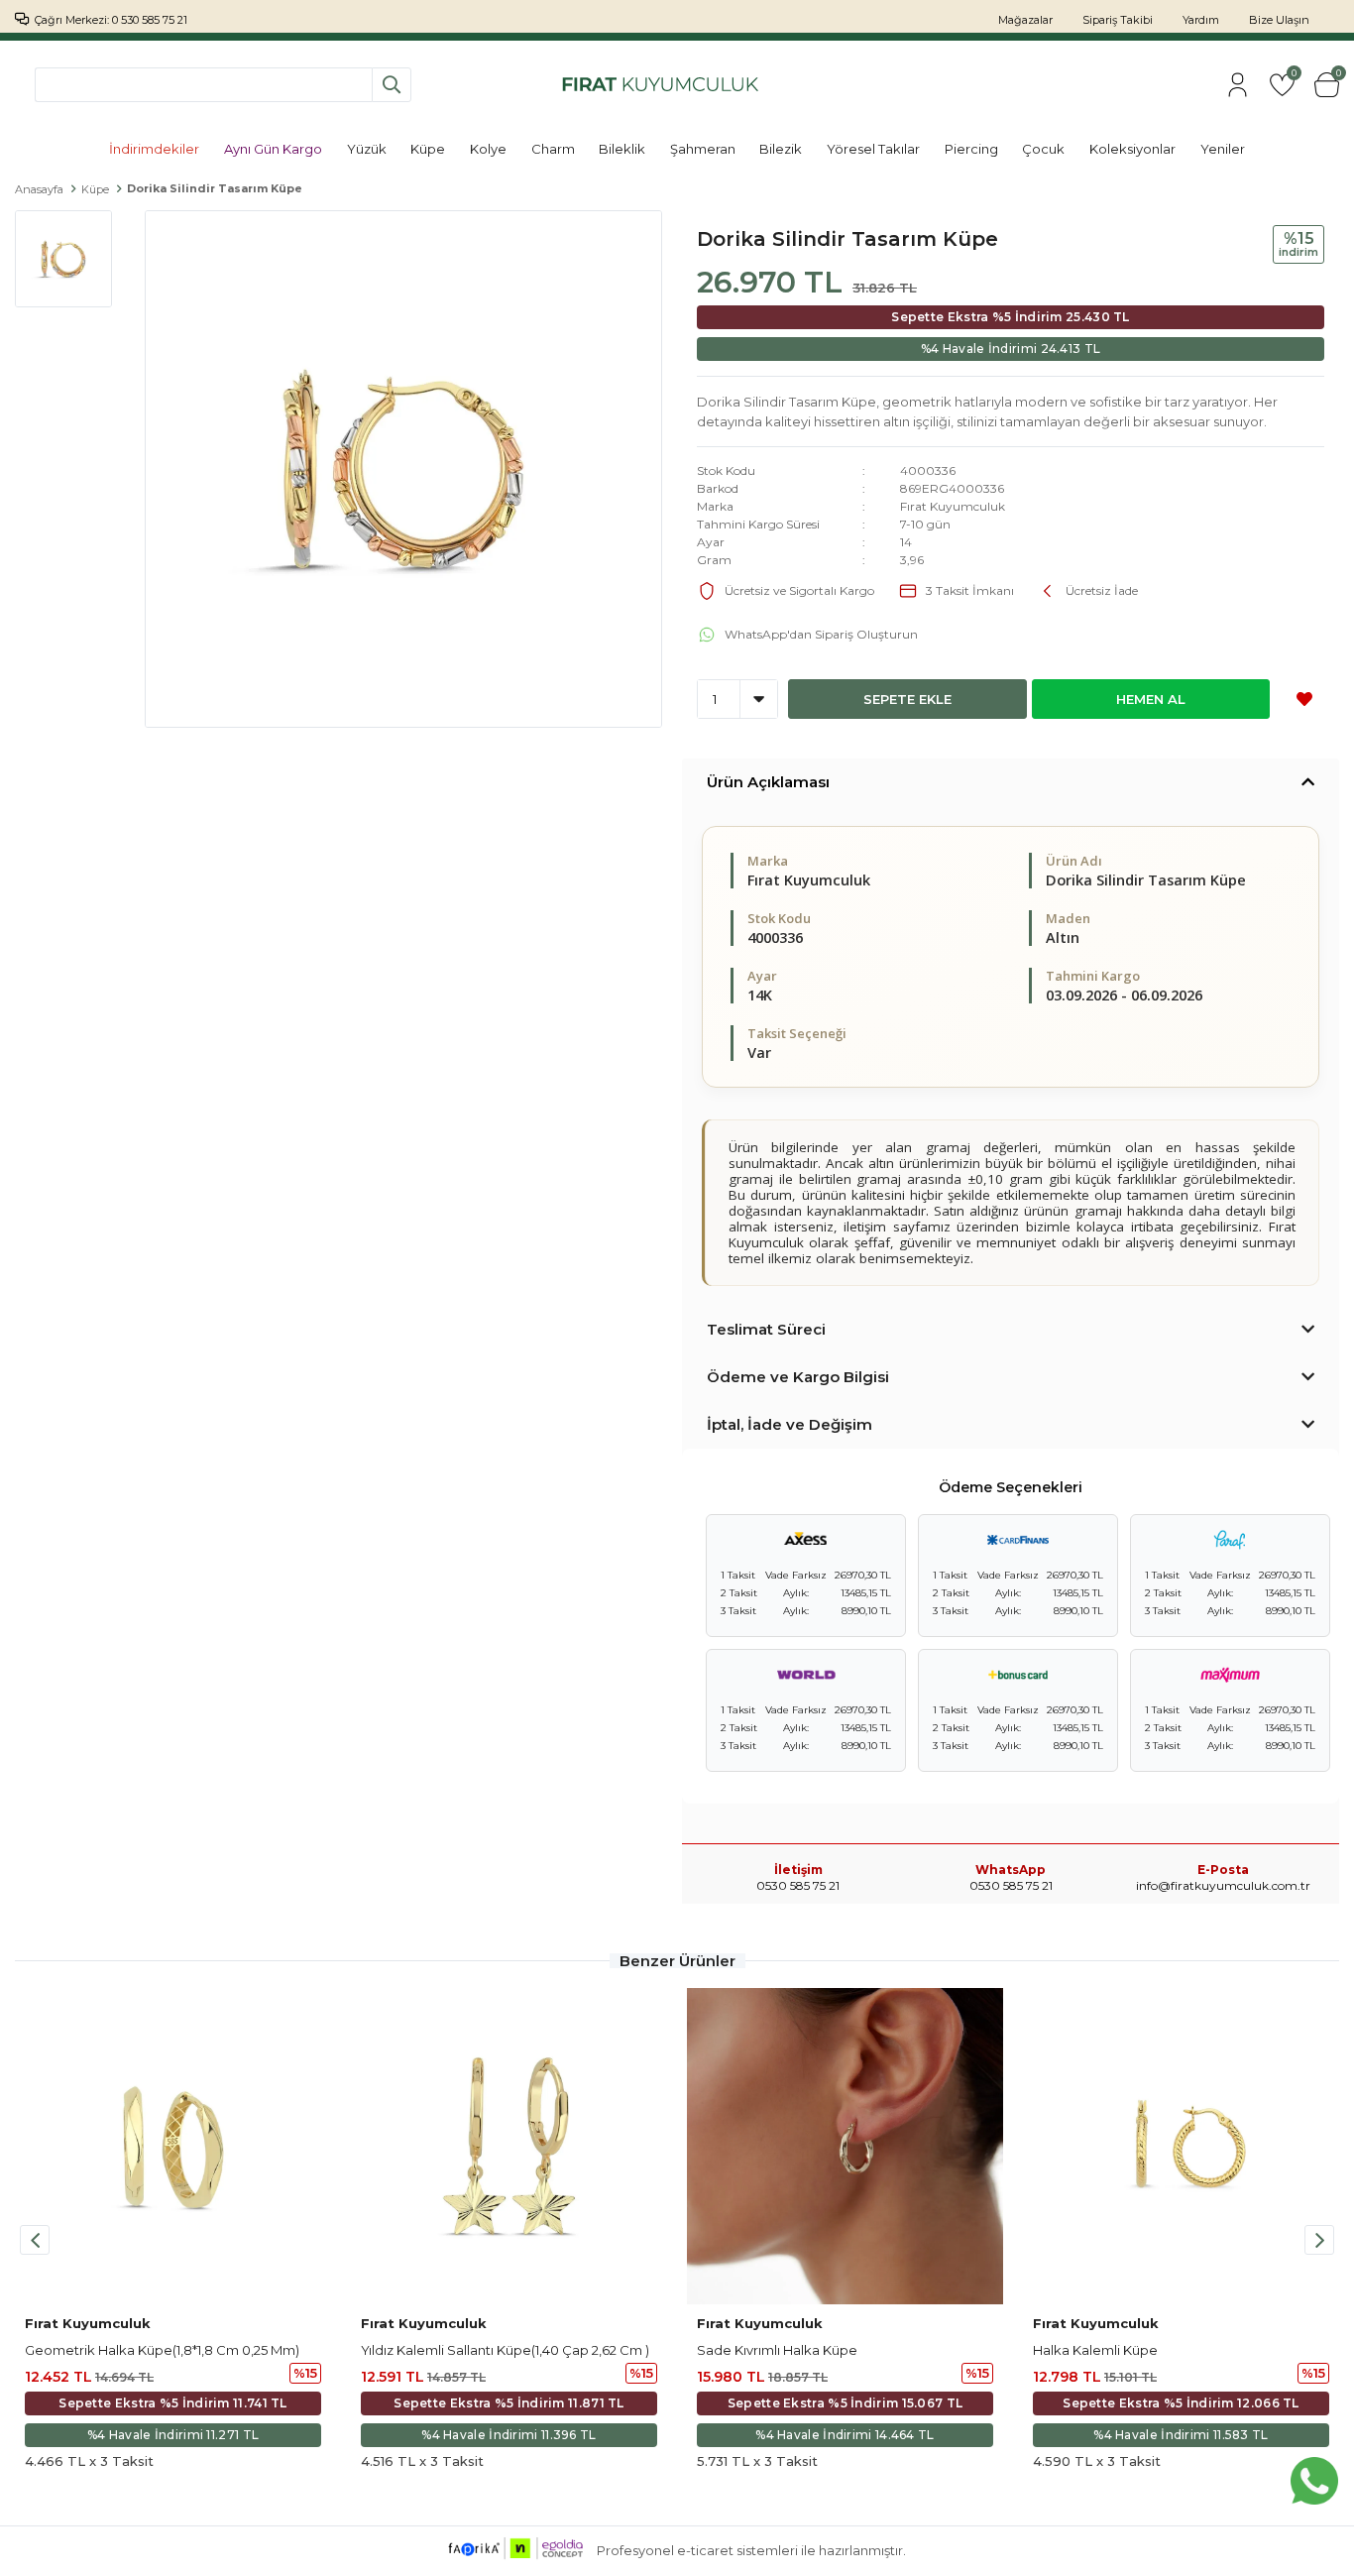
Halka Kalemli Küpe (1095, 2350)
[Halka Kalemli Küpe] (1181, 2146)
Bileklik (622, 149)
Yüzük (367, 149)
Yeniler (1223, 149)
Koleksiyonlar (1132, 149)
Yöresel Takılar (873, 149)
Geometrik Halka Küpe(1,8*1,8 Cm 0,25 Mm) (162, 2350)
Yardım (1201, 20)
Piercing (971, 149)
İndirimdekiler (154, 149)
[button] (1319, 2240)
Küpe (428, 149)
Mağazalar (1025, 20)
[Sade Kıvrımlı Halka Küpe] (845, 2146)
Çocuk (1043, 149)
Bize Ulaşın (1279, 20)
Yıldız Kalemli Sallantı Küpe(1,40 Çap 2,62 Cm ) (505, 2350)
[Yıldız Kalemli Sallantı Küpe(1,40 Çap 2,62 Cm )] (509, 2146)
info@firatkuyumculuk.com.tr (1223, 1885)
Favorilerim (1293, 75)
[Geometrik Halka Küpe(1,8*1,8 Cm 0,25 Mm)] (173, 2146)
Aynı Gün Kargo (273, 149)
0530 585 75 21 (1011, 1885)
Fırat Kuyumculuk (953, 506)
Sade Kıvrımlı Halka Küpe (777, 2350)
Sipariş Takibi (1118, 20)
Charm (553, 149)
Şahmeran (703, 149)
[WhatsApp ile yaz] (1314, 2481)
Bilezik (781, 149)
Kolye (488, 149)
